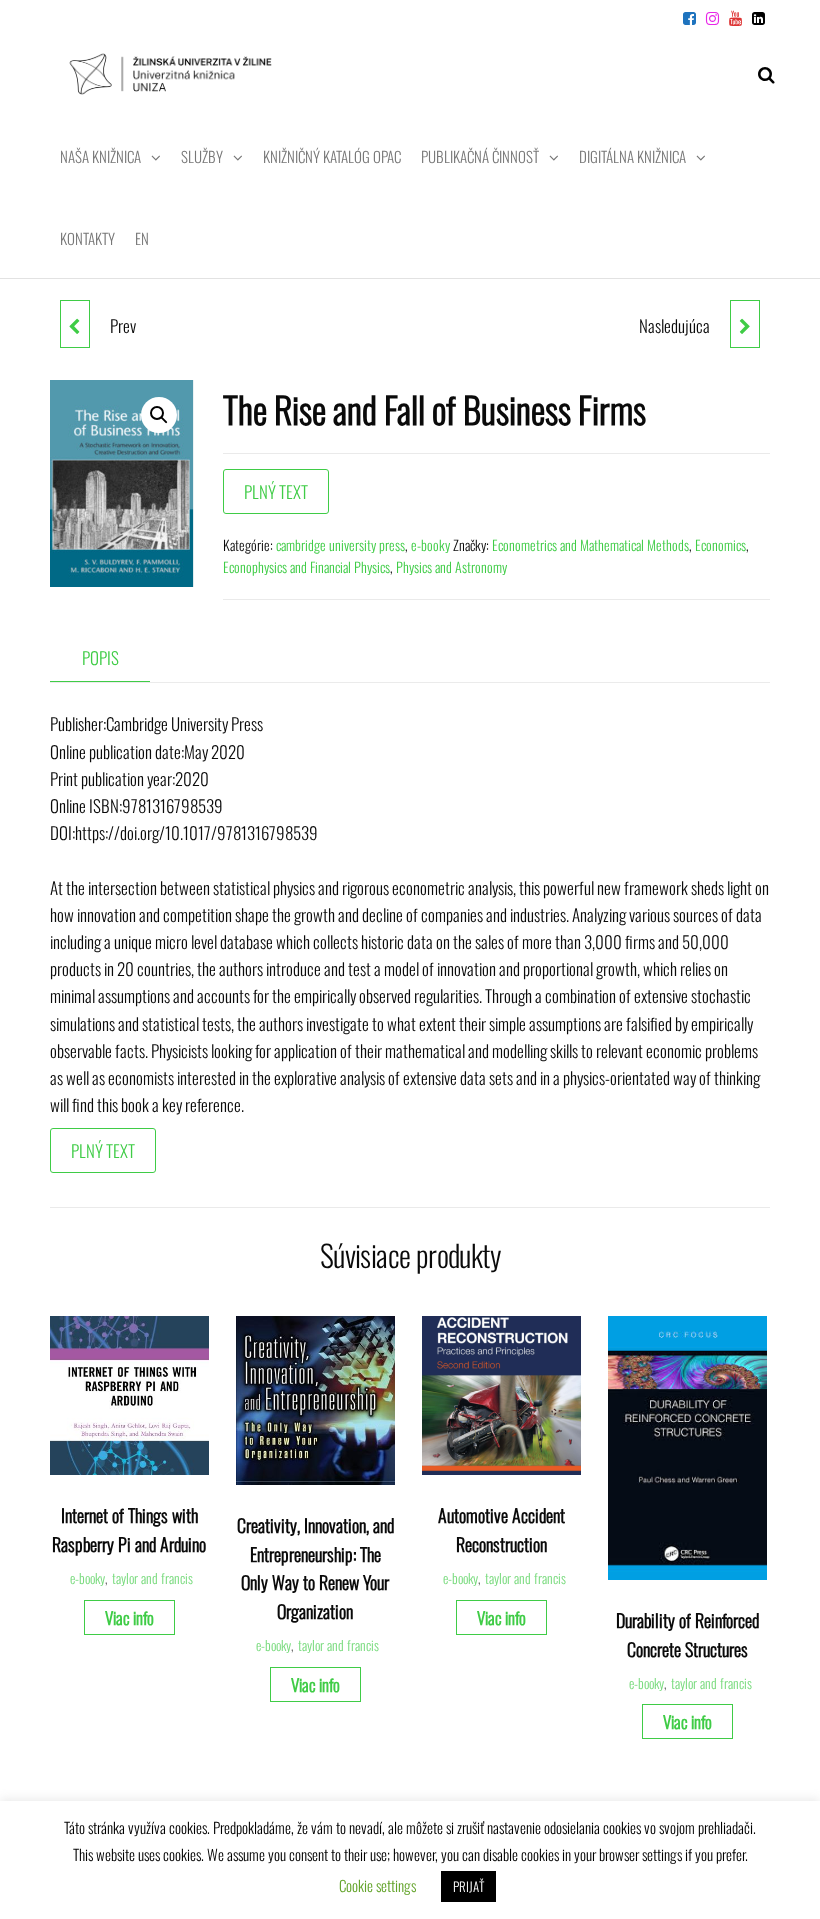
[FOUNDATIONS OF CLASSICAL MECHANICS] (75, 324)
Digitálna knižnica (632, 156)
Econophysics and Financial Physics (306, 566)
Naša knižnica (100, 156)
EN (142, 238)
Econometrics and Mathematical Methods (590, 544)
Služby (202, 156)
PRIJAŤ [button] (468, 1886)
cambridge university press (340, 544)
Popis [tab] (100, 657)
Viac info (129, 1617)
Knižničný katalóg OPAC (332, 156)
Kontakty (87, 238)
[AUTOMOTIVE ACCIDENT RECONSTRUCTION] (745, 324)
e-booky (430, 544)
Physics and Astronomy (451, 566)
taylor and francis (152, 1578)
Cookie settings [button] (377, 1885)
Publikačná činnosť (480, 156)
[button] (159, 415)
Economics (720, 544)
